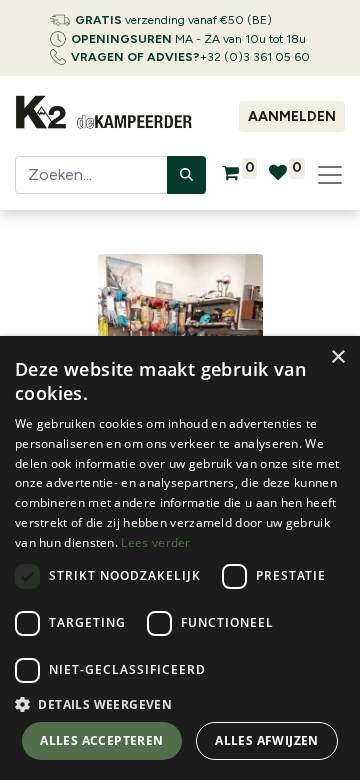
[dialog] (180, 558)
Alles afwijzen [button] (267, 740)
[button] (180, 704)
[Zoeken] (186, 175)
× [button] (337, 357)
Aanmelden (292, 116)
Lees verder (155, 542)
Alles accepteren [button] (101, 740)
